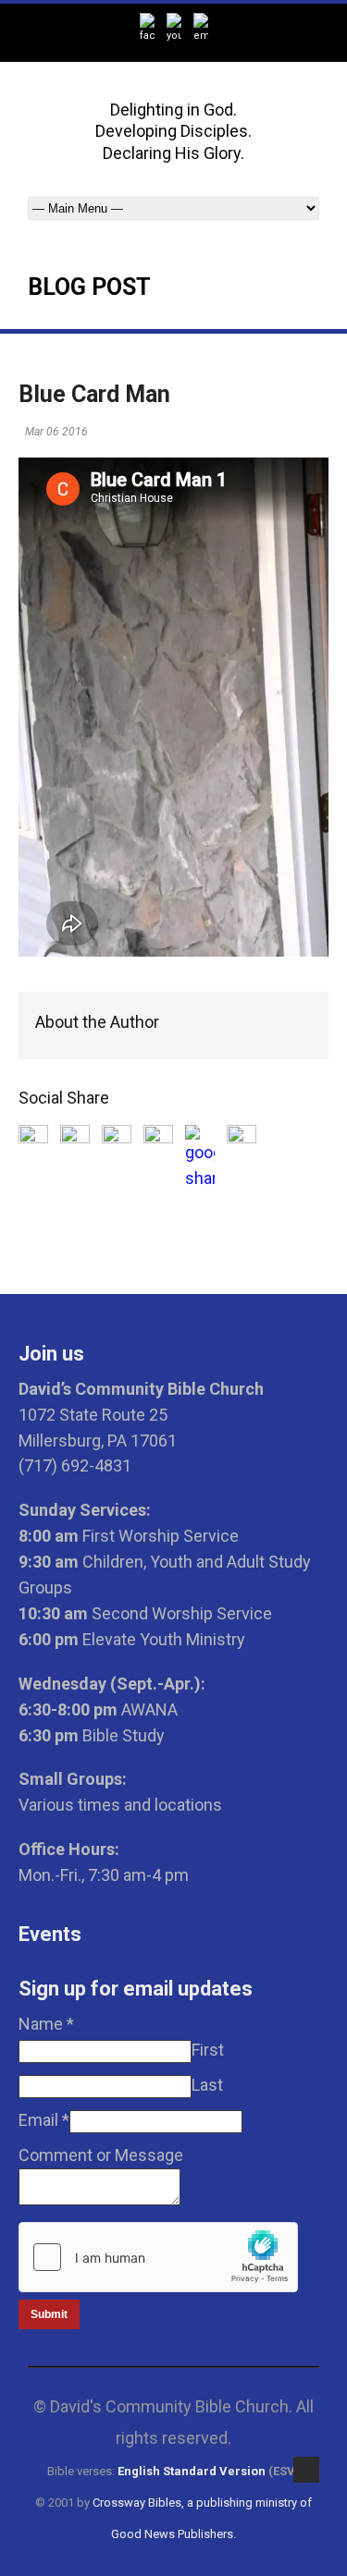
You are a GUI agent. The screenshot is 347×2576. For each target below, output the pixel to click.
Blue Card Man (94, 394)
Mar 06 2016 (56, 432)
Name (46, 2024)
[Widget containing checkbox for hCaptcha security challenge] (158, 2257)
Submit (49, 2314)
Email (44, 2120)
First (208, 2050)
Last (207, 2085)
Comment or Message (101, 2155)
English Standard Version (192, 2471)
